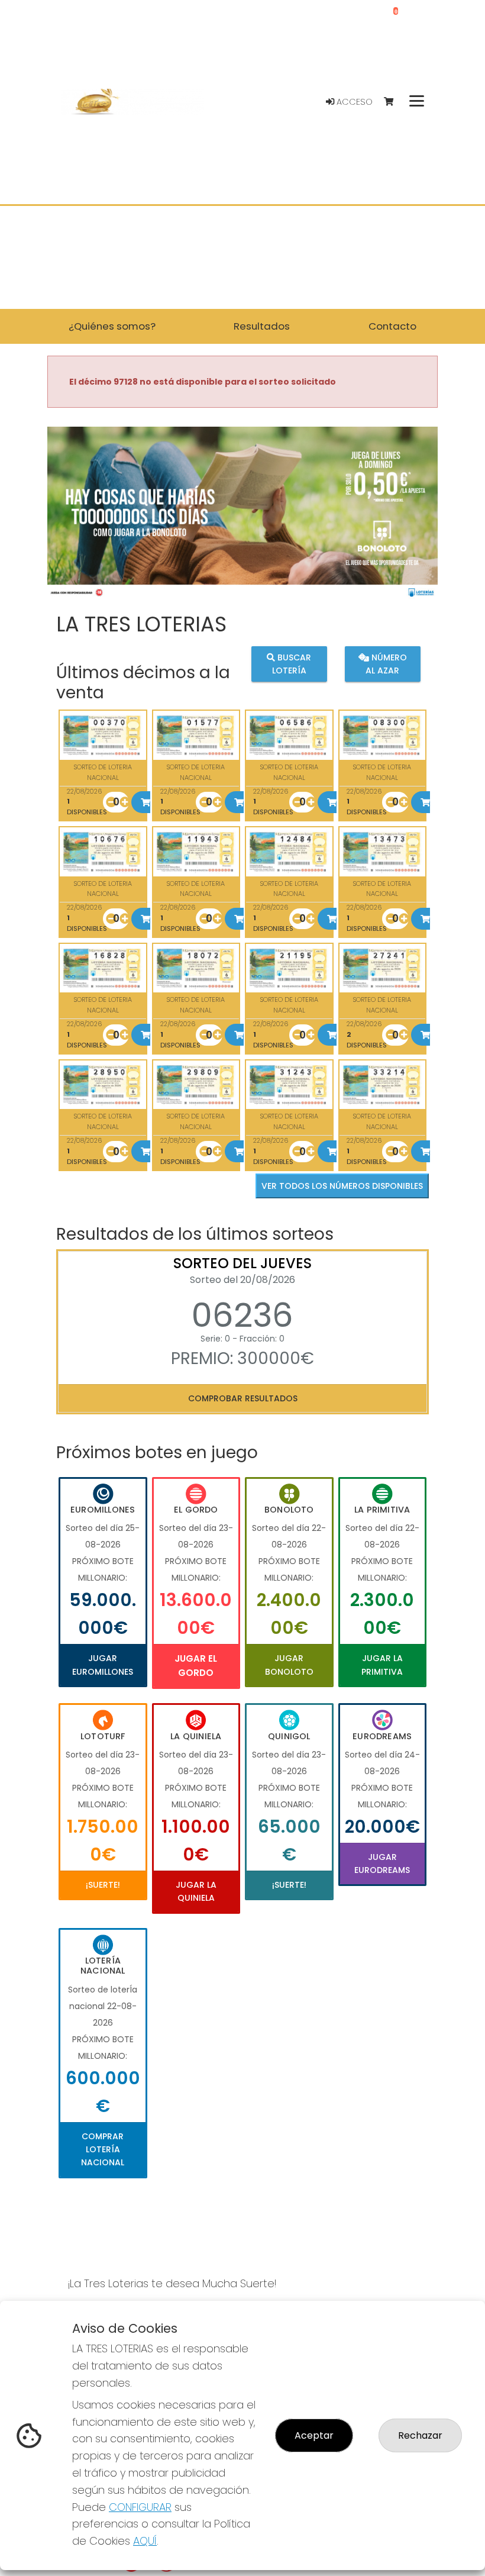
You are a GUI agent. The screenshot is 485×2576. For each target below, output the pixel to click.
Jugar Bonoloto (289, 1665)
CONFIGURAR (140, 2507)
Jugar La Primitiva (382, 1665)
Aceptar (314, 2435)
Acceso (353, 102)
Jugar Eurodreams (382, 1864)
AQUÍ (145, 2541)
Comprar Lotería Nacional (103, 2150)
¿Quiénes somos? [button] (112, 326)
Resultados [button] (262, 326)
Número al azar (386, 664)
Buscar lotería (292, 664)
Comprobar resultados (243, 1398)
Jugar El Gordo (196, 1666)
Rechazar (420, 2435)
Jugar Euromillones (103, 1665)
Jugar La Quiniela (196, 1891)
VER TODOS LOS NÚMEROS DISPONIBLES (342, 1186)
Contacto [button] (392, 326)
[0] (394, 102)
